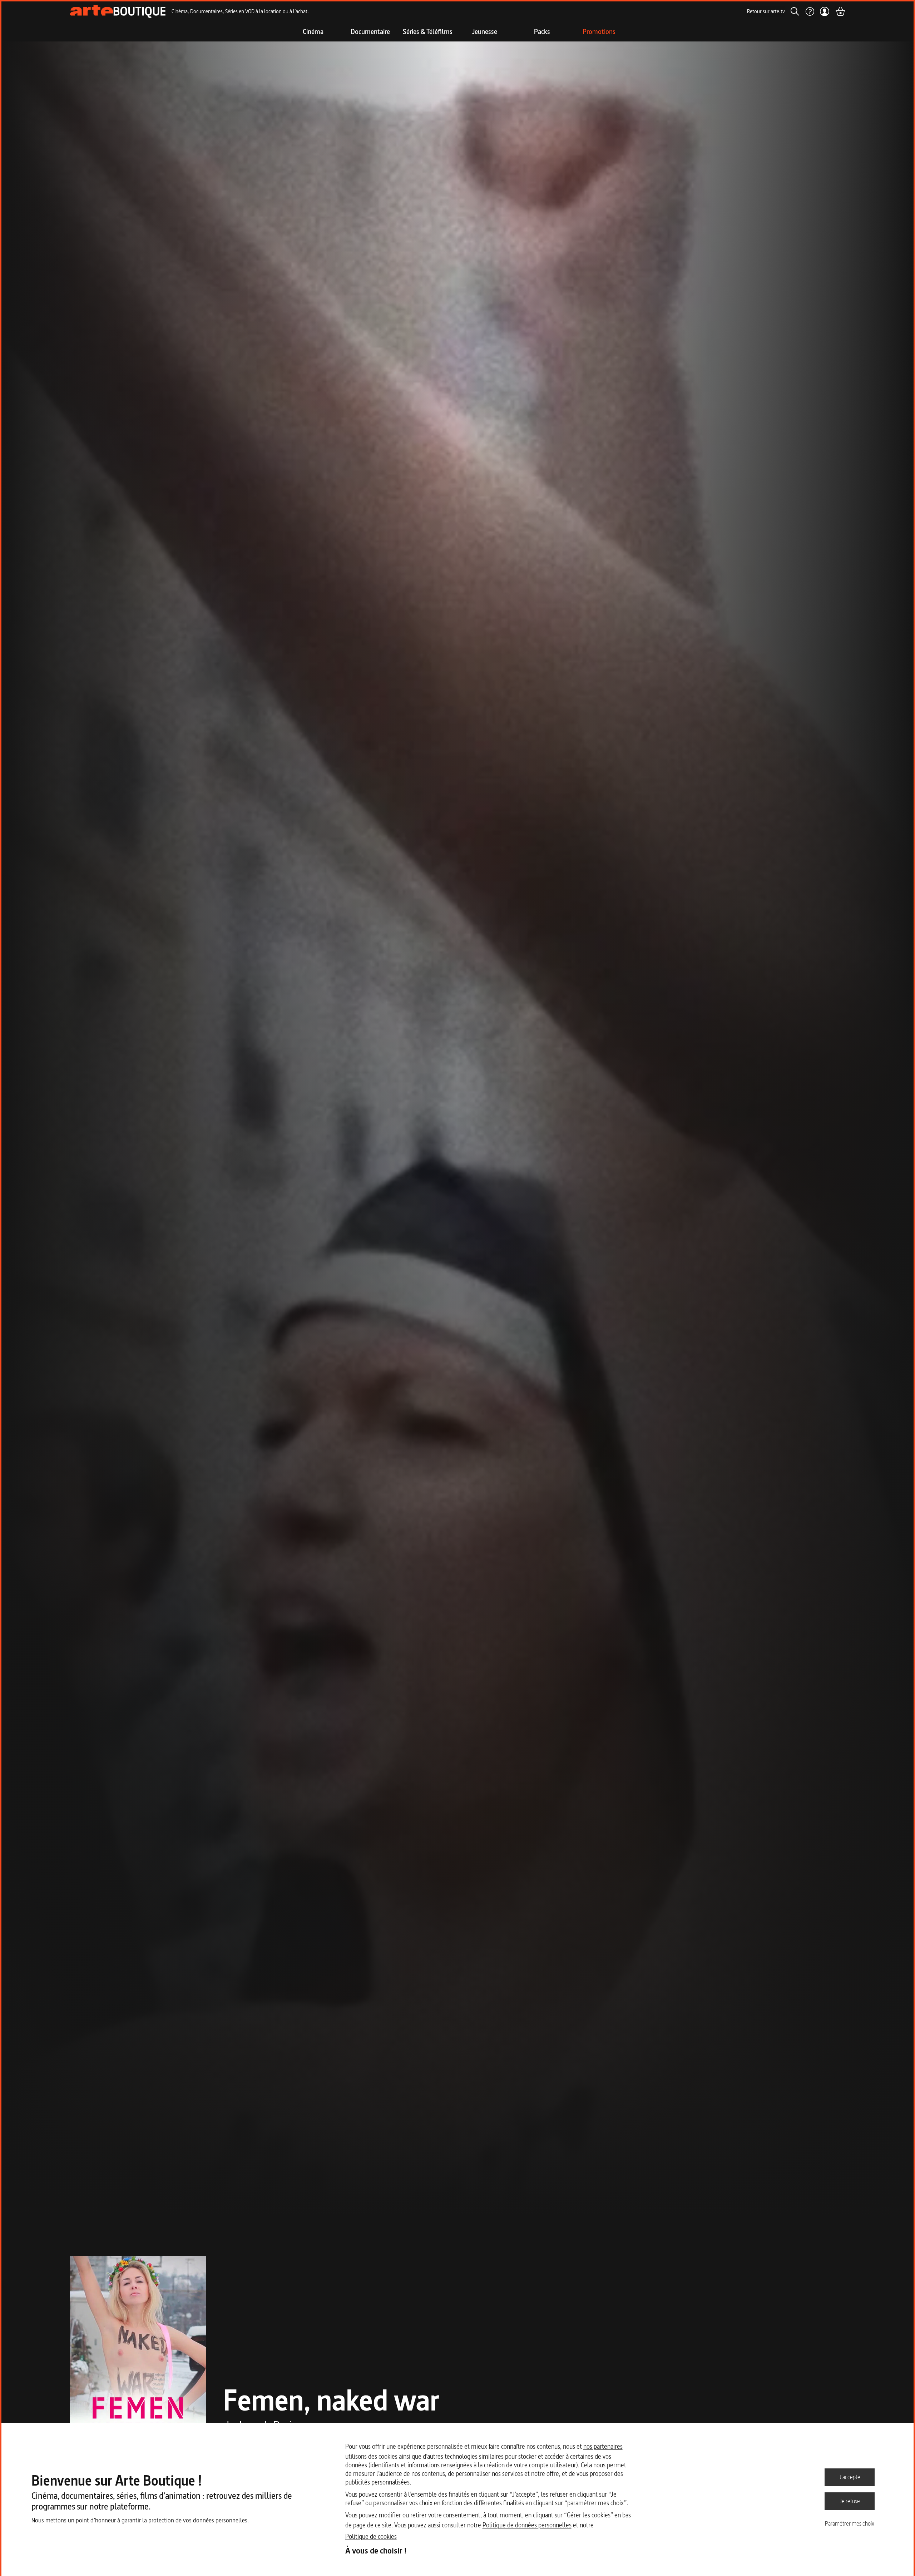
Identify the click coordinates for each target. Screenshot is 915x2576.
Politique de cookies (371, 2537)
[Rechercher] (795, 11)
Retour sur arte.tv (766, 11)
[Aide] (810, 11)
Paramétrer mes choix (850, 2523)
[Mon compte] (825, 11)
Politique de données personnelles (527, 2525)
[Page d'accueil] (118, 11)
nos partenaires (603, 2446)
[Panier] (840, 11)
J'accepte (850, 2477)
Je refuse (850, 2501)
